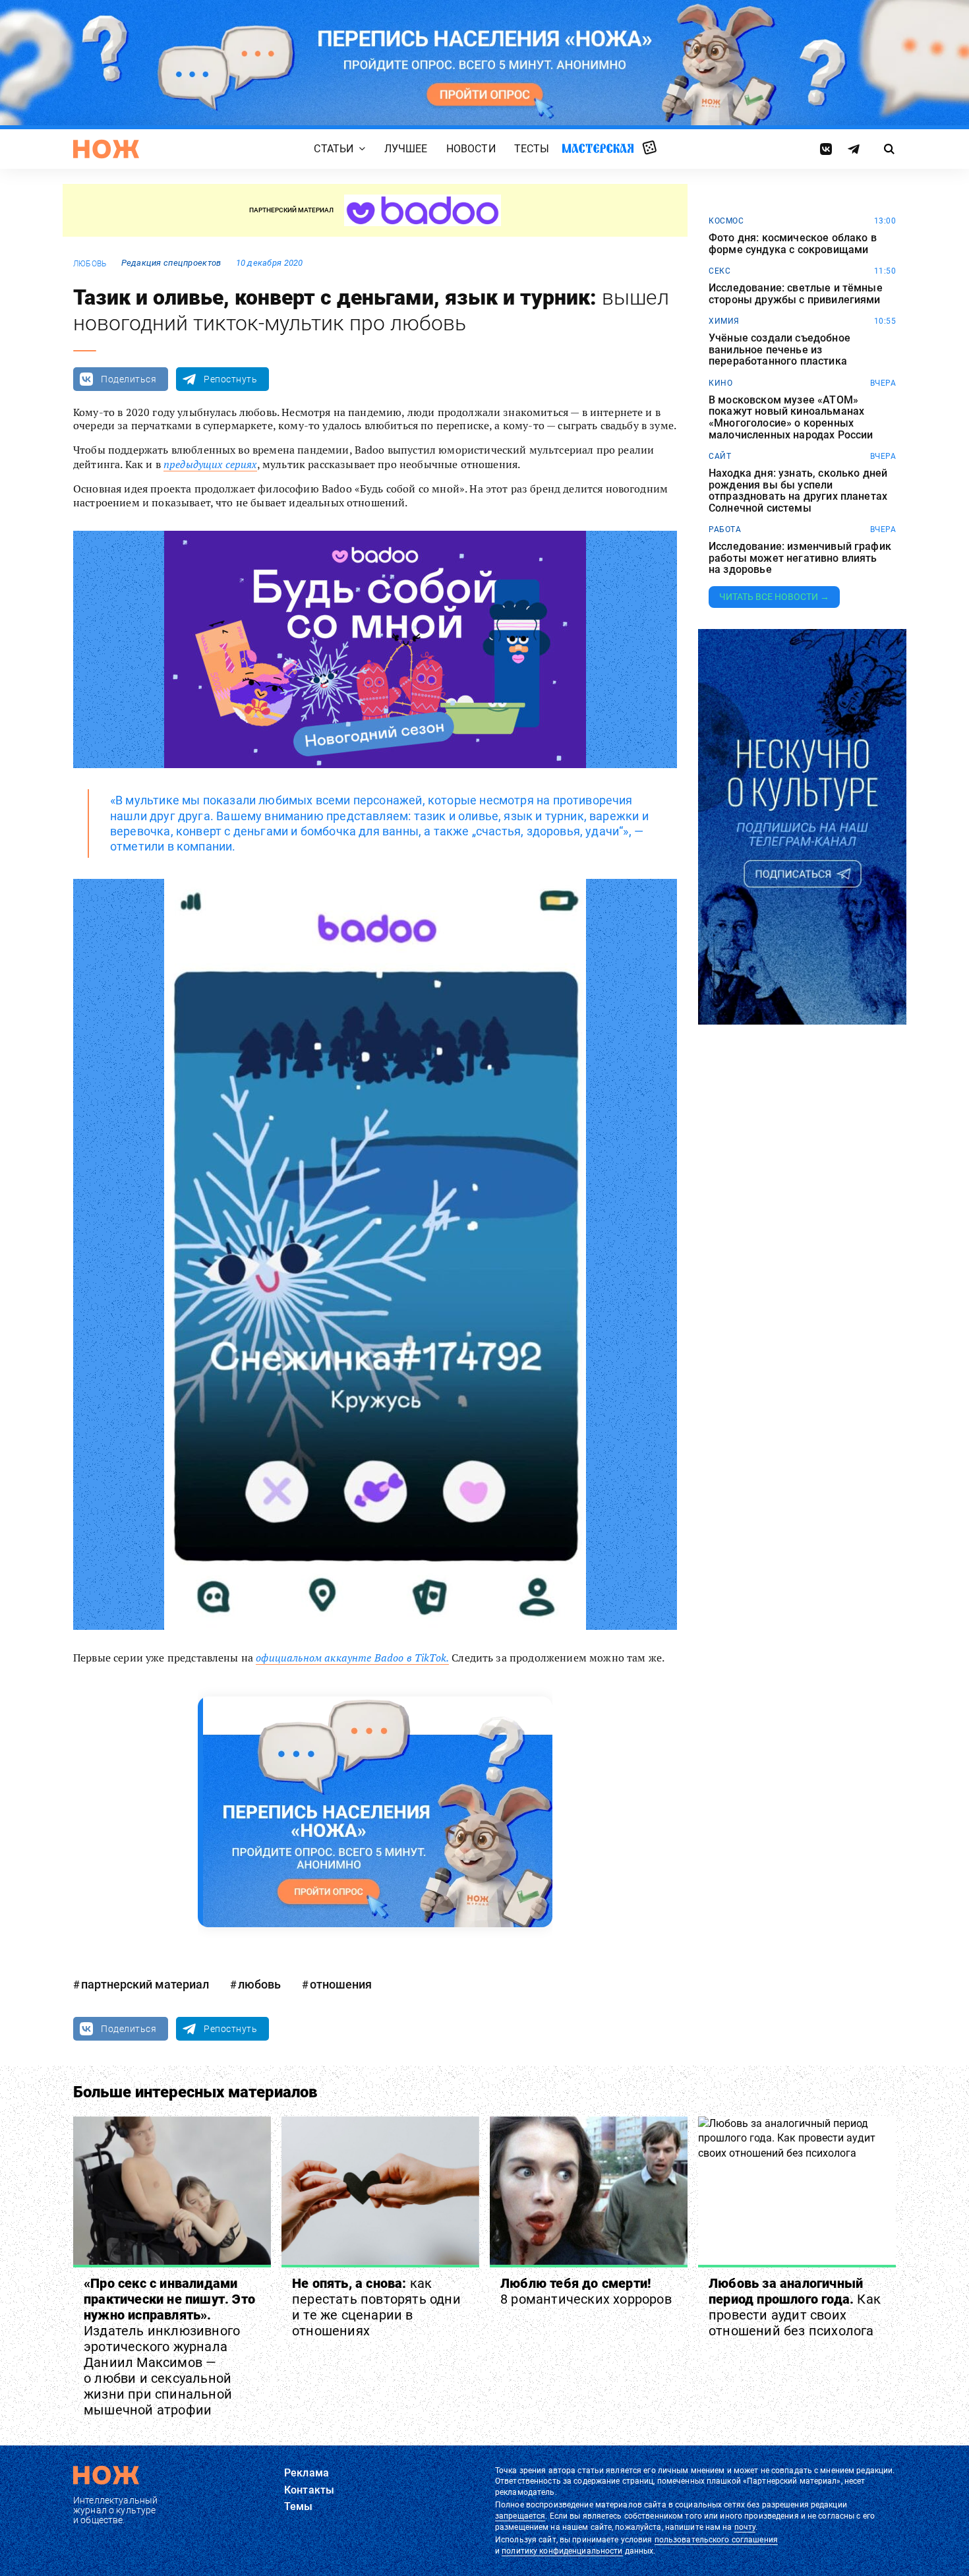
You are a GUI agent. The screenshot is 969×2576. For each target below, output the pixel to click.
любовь (90, 264)
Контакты (309, 2490)
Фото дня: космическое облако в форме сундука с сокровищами (793, 244)
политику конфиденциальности (562, 2551)
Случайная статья (650, 148)
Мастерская (598, 149)
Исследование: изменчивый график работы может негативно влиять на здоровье (800, 558)
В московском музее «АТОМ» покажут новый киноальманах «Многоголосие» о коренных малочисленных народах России (791, 417)
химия (724, 321)
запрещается (520, 2516)
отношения (341, 1984)
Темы (299, 2506)
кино (720, 383)
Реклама (307, 2473)
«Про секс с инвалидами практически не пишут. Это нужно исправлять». (169, 2347)
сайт (720, 456)
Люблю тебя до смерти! (586, 2291)
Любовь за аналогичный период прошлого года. (795, 2307)
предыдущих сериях (210, 464)
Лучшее (406, 149)
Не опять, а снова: (376, 2307)
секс (719, 271)
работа (725, 529)
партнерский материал (145, 1984)
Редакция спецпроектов (171, 263)
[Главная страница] (106, 149)
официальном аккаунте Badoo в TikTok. (352, 1658)
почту (745, 2527)
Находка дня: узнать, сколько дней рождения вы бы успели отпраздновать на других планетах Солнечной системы (798, 491)
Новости (471, 149)
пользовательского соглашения (716, 2540)
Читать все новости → (774, 597)
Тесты (532, 149)
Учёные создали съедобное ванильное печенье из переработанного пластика (779, 350)
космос (726, 221)
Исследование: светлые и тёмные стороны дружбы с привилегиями (796, 294)
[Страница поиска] (890, 149)
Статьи (334, 149)
